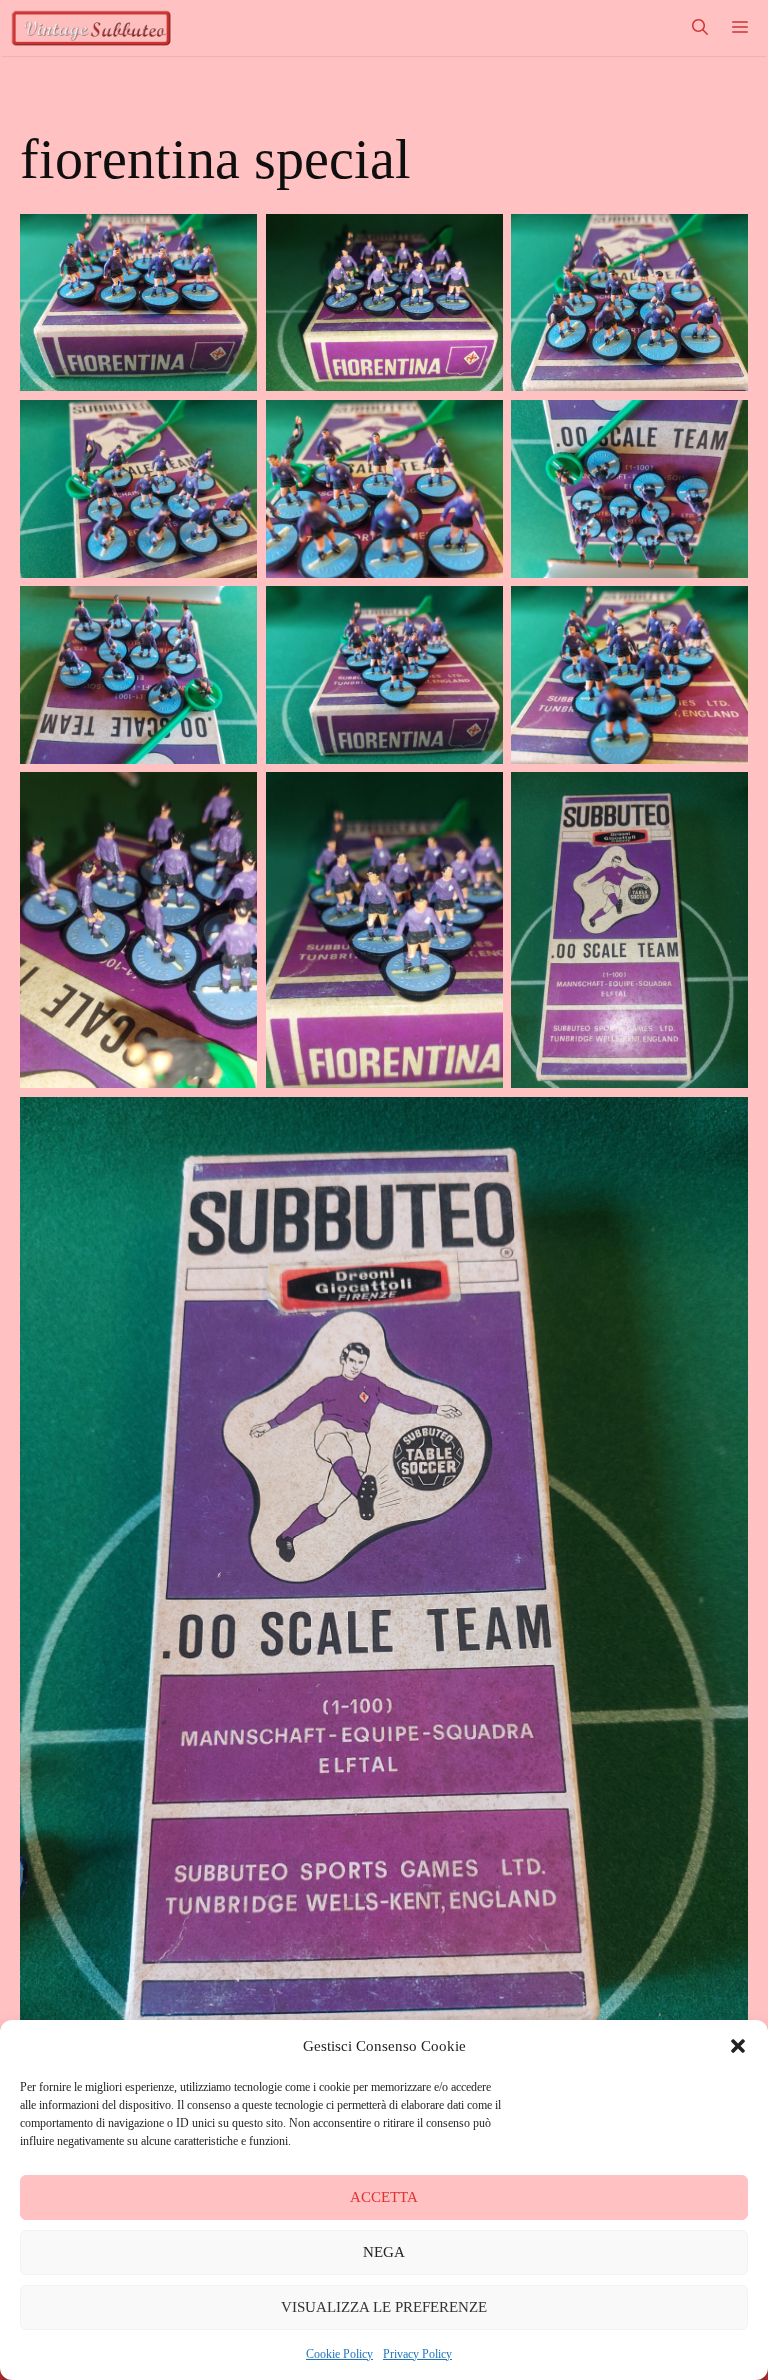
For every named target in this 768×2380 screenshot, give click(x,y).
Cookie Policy (339, 2354)
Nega (384, 2252)
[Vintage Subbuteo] (91, 28)
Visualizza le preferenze (384, 2307)
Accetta (384, 2197)
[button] (738, 2046)
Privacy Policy (417, 2354)
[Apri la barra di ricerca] (700, 28)
